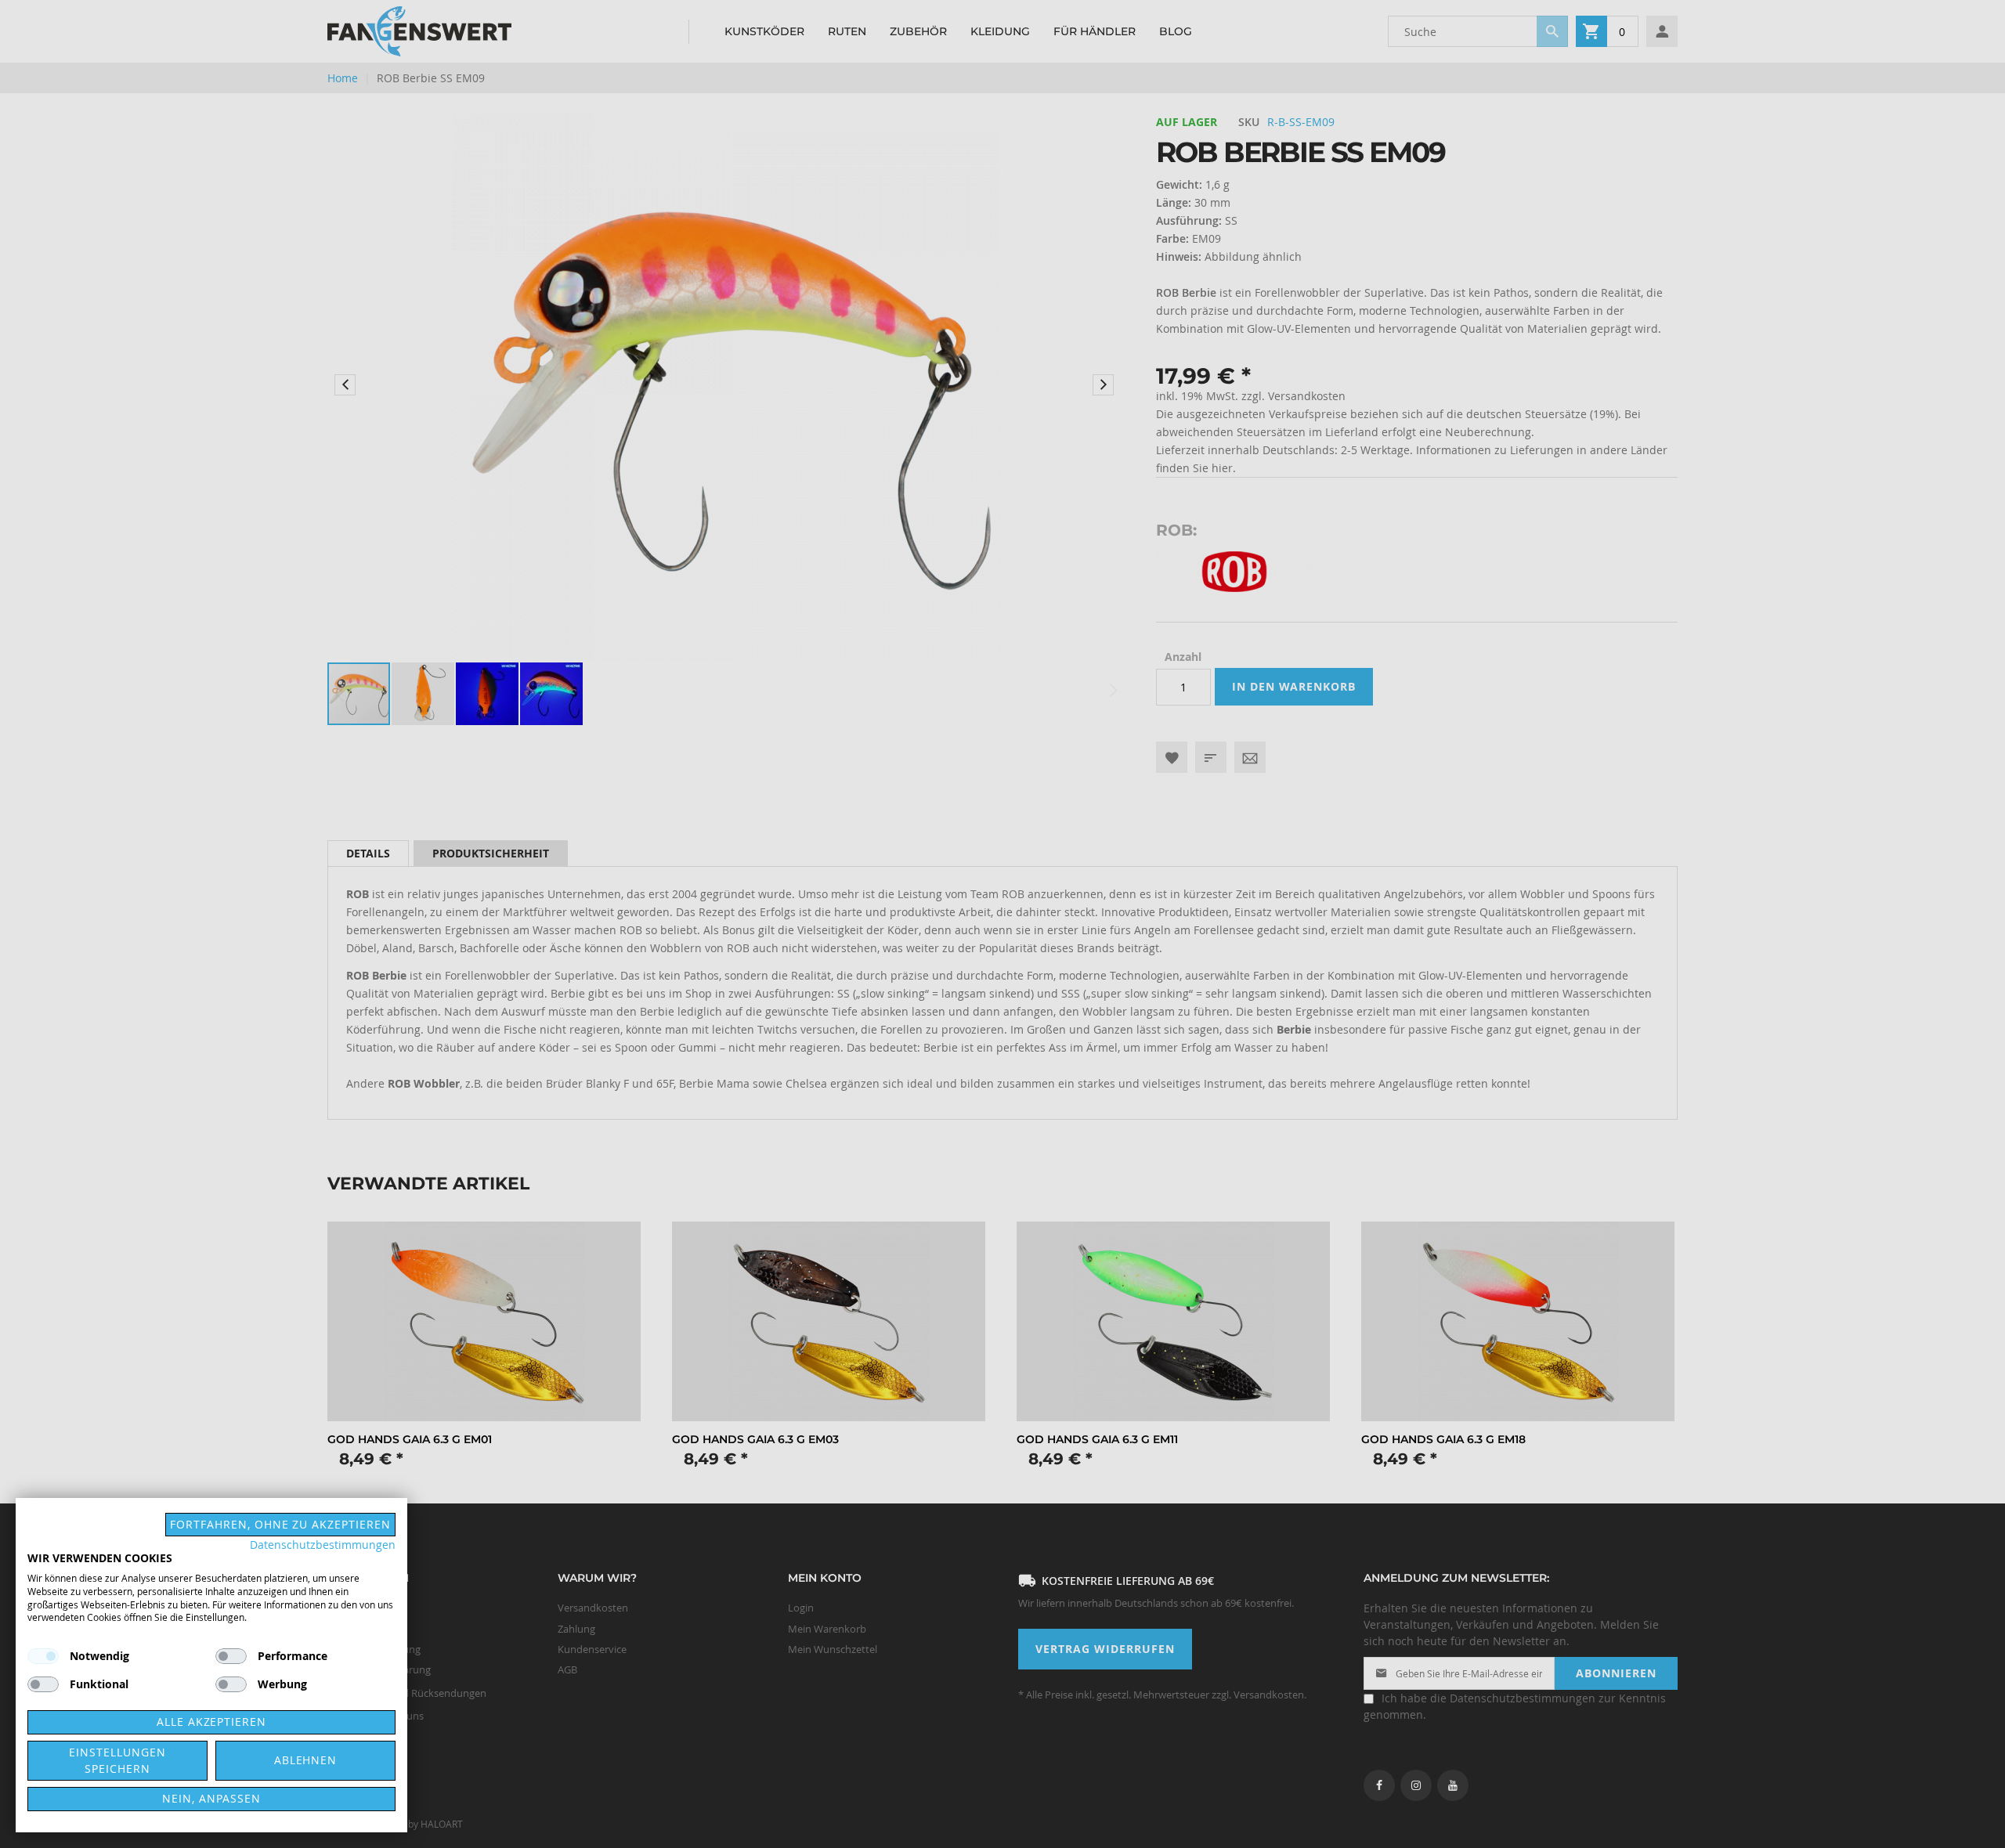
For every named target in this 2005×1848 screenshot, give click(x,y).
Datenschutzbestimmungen (323, 1545)
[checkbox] (231, 1656)
